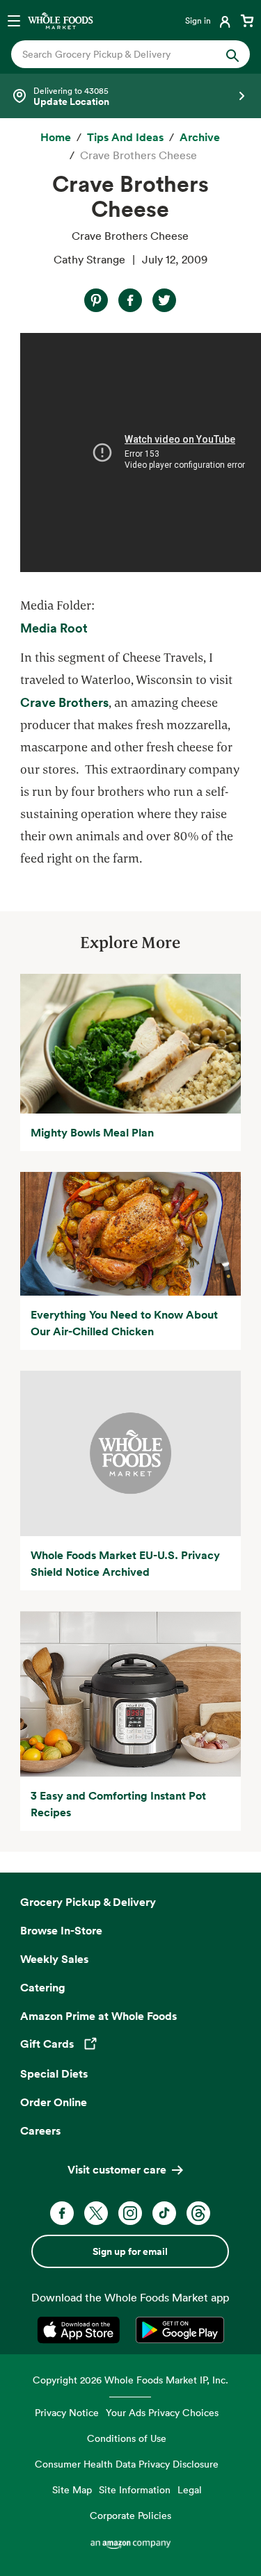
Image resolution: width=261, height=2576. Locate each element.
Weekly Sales (54, 1959)
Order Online (54, 2102)
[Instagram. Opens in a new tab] (130, 2213)
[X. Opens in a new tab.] (164, 300)
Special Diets (54, 2073)
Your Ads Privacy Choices (162, 2412)
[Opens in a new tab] (81, 2330)
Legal (190, 2489)
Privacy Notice (67, 2412)
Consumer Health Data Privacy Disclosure (127, 2464)
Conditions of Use (127, 2438)
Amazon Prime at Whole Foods (98, 2016)
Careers (40, 2130)
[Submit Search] (232, 54)
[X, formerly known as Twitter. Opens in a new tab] (96, 2213)
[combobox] (120, 54)
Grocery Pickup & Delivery (88, 1902)
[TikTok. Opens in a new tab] (164, 2213)
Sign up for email (130, 2251)
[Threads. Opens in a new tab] (198, 2213)
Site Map (72, 2489)
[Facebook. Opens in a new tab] (62, 2213)
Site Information (135, 2489)
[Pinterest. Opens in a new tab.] (96, 300)
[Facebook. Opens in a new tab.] (130, 300)
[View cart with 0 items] (247, 20)
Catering (43, 1987)
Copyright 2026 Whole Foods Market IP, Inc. (130, 2380)
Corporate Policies (130, 2515)
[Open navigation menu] (14, 20)
